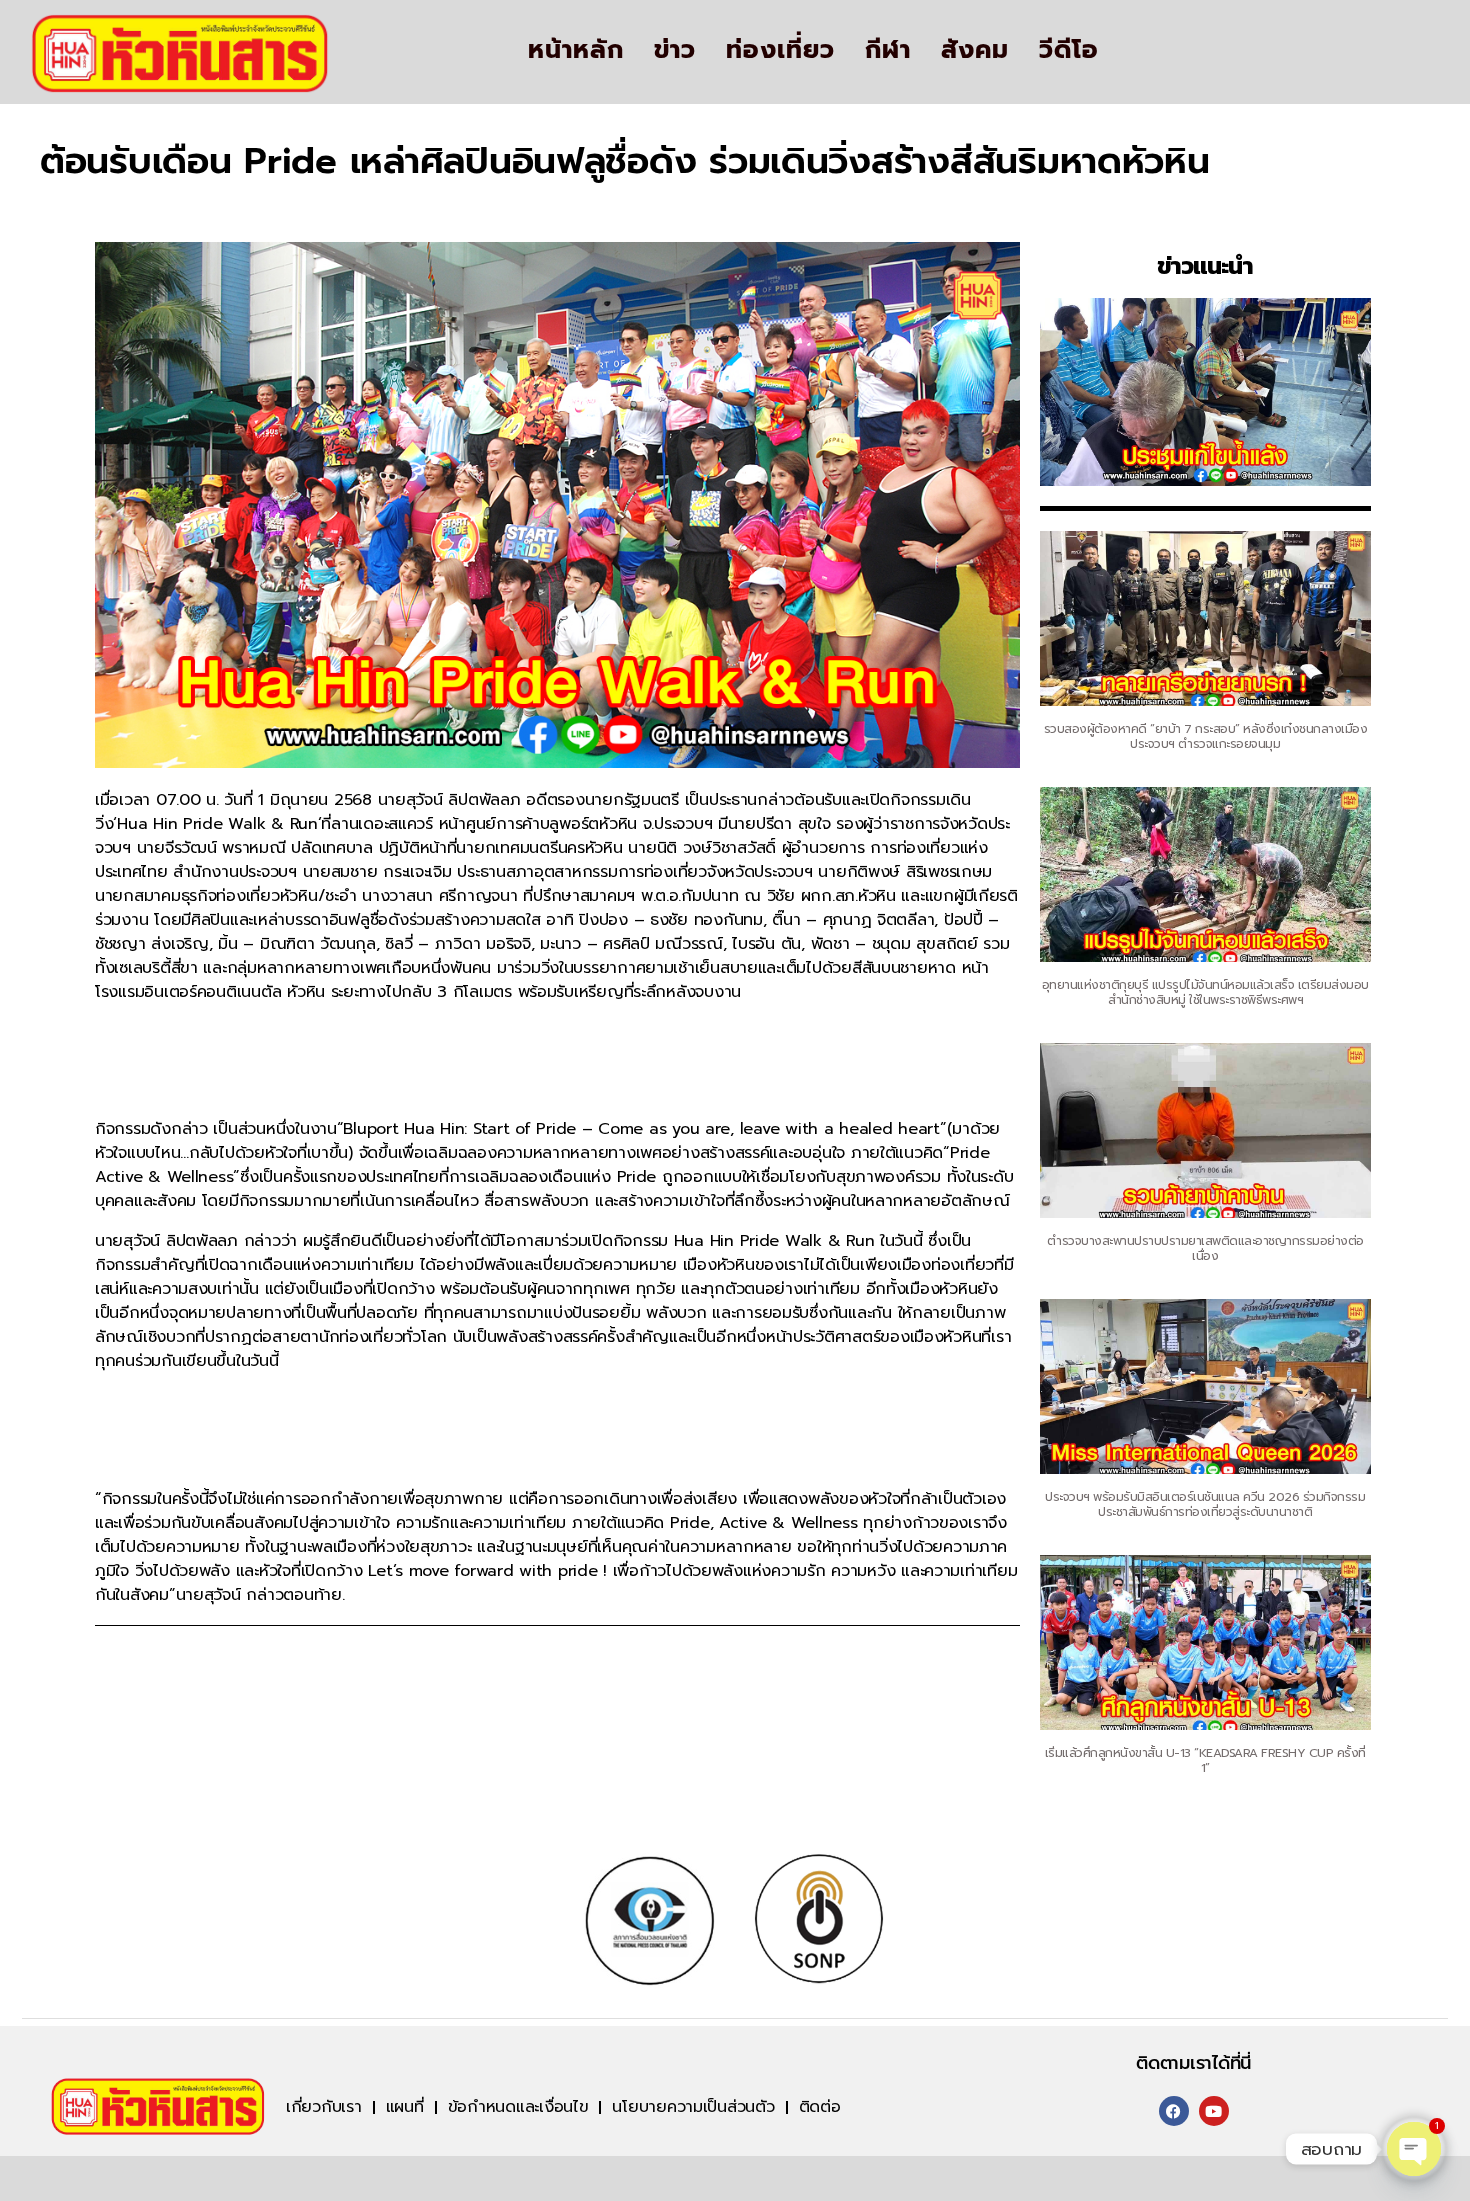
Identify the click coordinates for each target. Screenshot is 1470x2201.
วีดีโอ (1069, 50)
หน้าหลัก (576, 50)
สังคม (975, 50)
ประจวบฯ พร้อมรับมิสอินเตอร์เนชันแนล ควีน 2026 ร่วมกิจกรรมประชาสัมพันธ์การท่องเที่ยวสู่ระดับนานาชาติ (1205, 1504)
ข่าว (675, 50)
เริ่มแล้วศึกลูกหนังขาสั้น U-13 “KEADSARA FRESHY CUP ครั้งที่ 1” (1205, 1760)
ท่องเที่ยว (780, 50)
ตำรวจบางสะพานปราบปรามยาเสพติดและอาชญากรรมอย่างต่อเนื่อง (1205, 1248)
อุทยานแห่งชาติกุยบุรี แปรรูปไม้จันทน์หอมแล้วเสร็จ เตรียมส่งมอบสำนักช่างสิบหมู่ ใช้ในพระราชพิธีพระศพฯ (1205, 992)
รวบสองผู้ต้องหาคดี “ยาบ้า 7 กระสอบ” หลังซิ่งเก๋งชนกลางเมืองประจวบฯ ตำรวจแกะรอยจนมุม (1206, 736)
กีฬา (888, 50)
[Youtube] (1214, 2111)
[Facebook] (1174, 2111)
